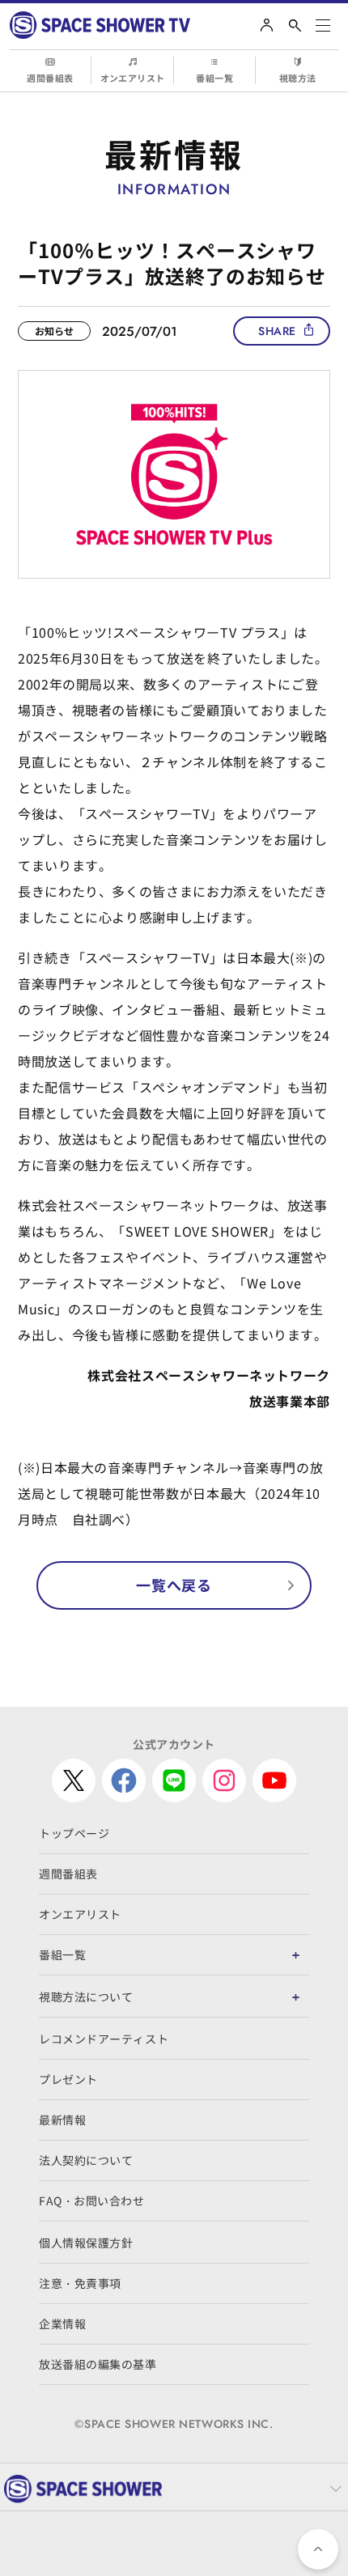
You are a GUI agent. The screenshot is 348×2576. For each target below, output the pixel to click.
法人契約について (86, 2160)
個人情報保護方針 (86, 2243)
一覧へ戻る (174, 1585)
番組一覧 (214, 78)
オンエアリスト (133, 78)
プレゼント (68, 2079)
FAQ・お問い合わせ (92, 2200)
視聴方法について (86, 1997)
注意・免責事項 (80, 2283)
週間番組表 (50, 78)
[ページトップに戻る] (318, 2549)
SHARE (277, 331)
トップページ (74, 1833)
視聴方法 (298, 78)
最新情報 (62, 2120)
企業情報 (62, 2323)
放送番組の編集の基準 (98, 2364)
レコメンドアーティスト (104, 2039)
